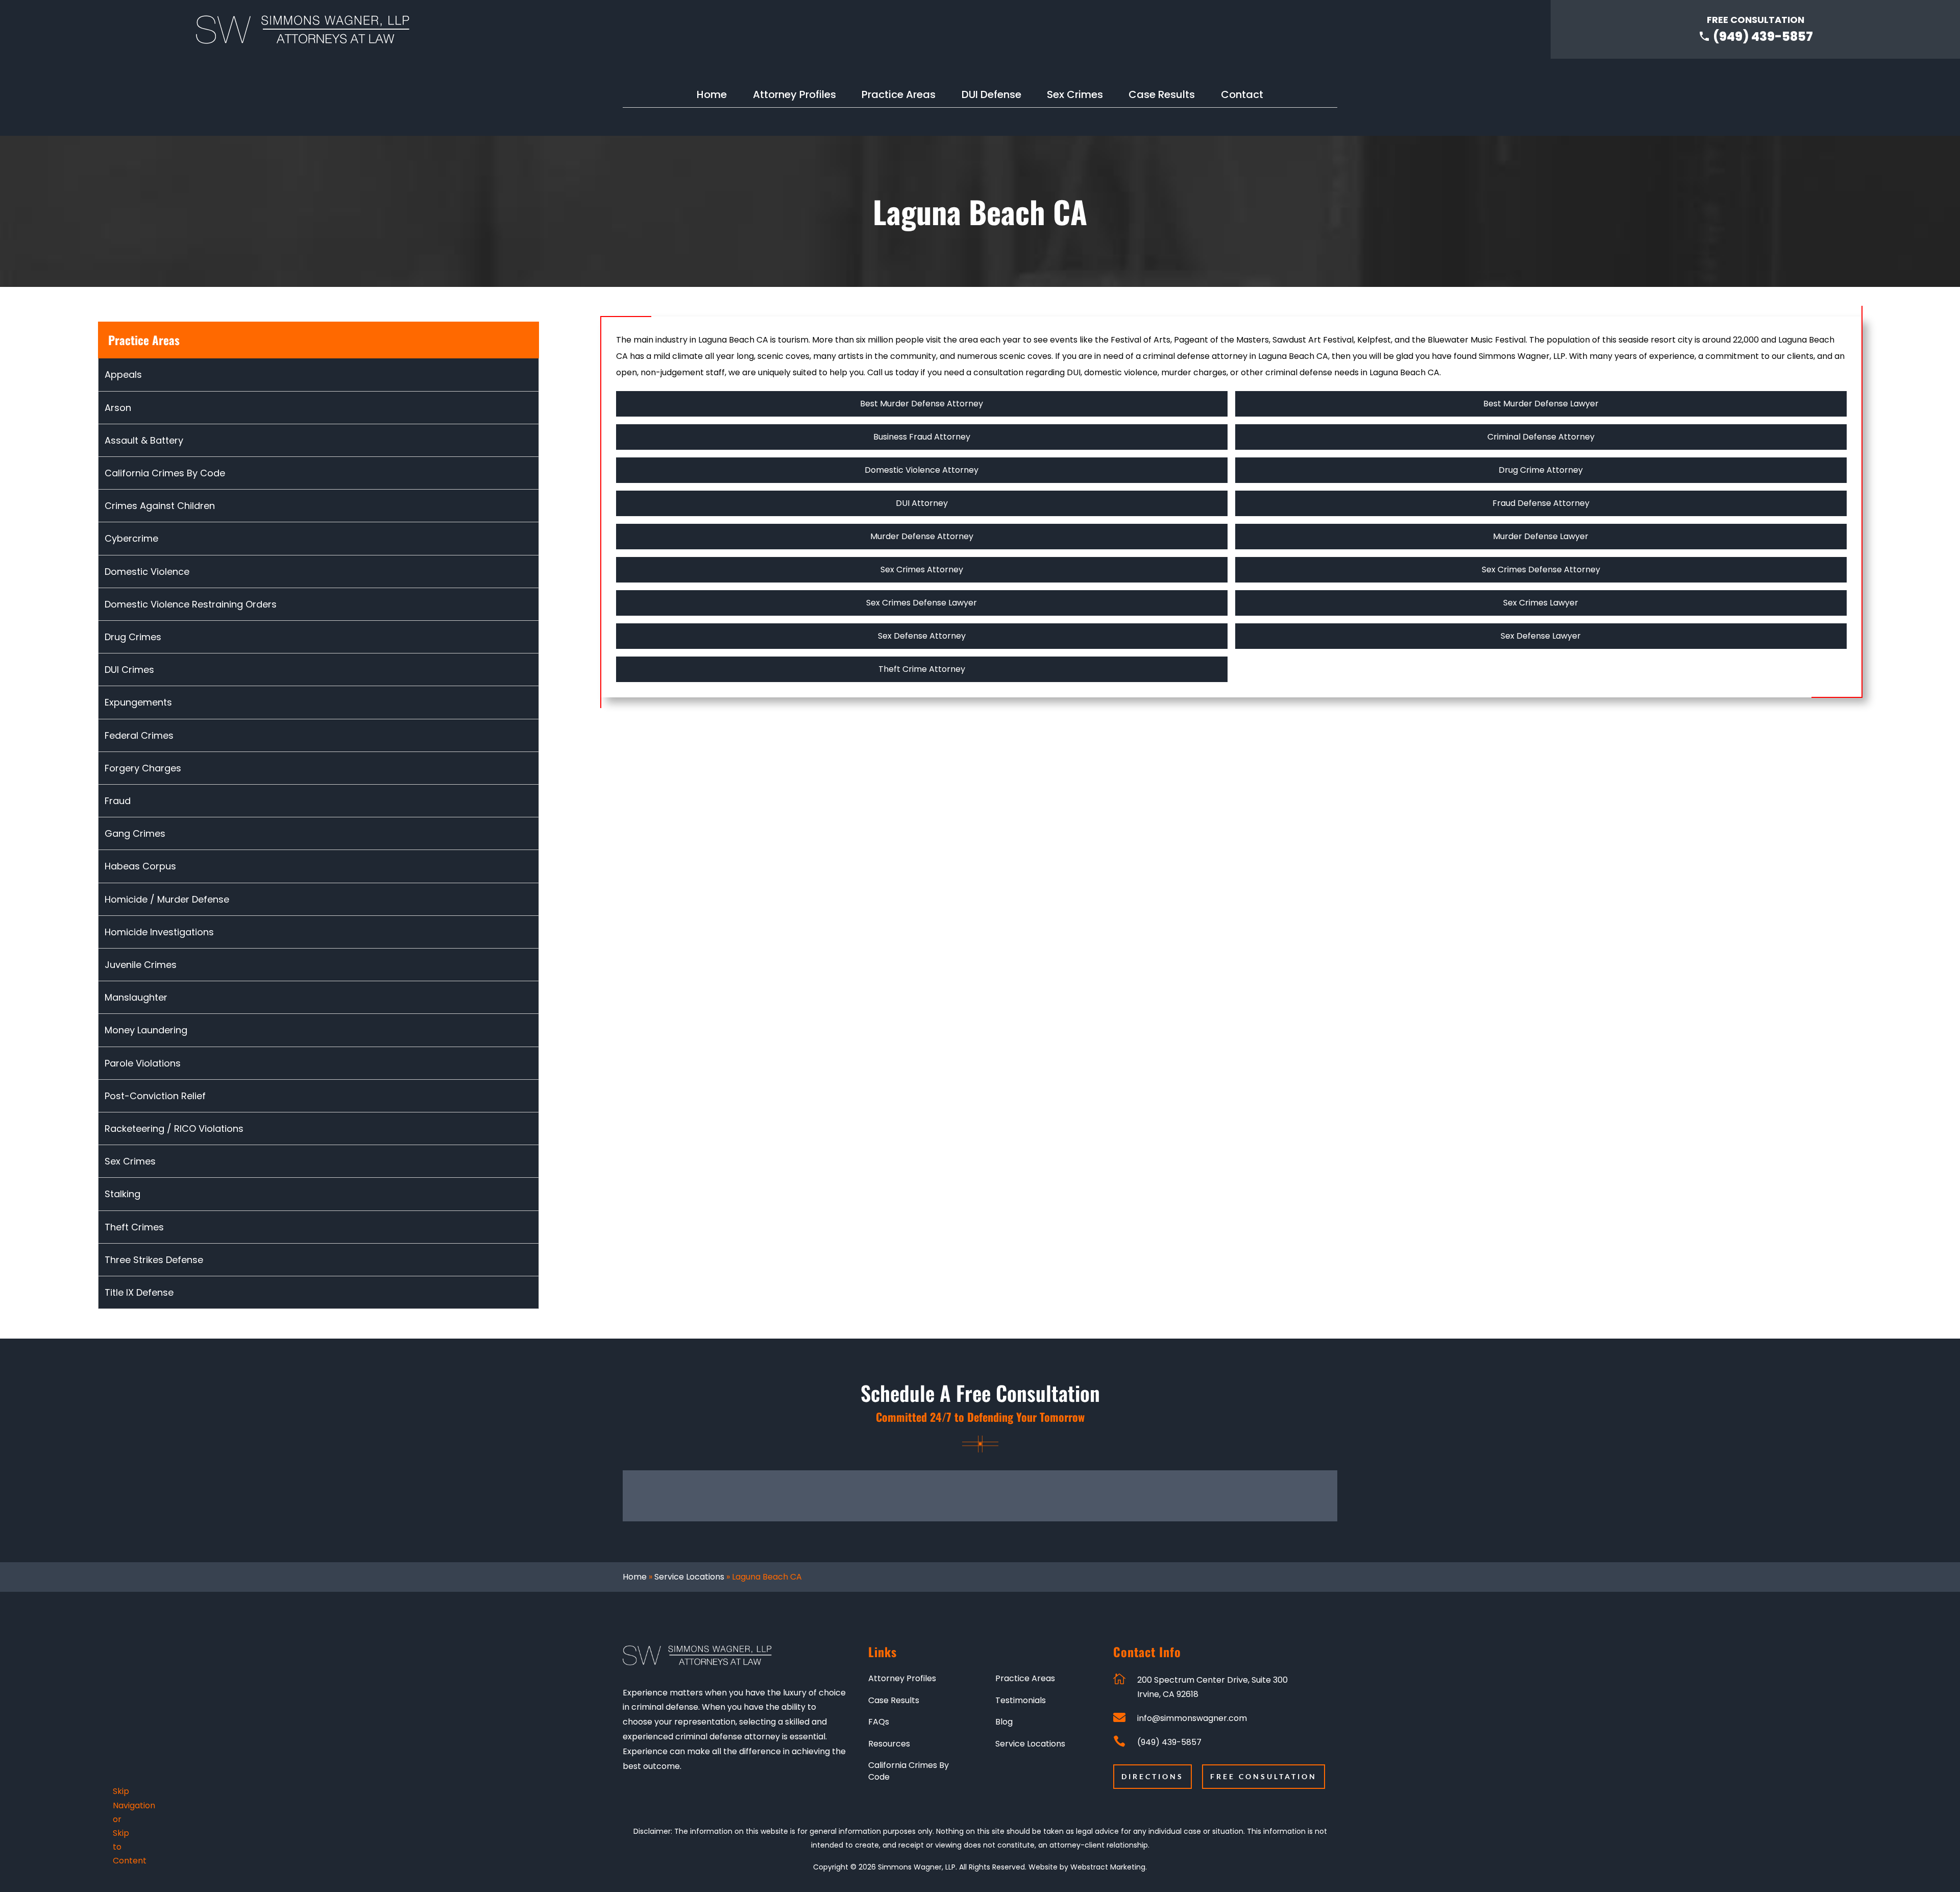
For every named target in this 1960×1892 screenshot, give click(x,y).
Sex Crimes (1075, 96)
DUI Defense (991, 96)
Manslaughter (136, 997)
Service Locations (689, 1577)
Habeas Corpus (140, 866)
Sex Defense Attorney (922, 636)
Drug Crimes (133, 637)
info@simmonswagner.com (1192, 1718)
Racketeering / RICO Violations (174, 1129)
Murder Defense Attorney (922, 536)
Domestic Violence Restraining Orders (191, 604)
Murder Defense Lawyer (1541, 536)
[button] (1225, 1687)
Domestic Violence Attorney (922, 470)
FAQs (879, 1722)
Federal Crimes (139, 735)
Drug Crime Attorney (1541, 470)
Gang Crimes (135, 833)
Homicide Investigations (159, 932)
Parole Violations (143, 1063)
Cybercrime (131, 538)
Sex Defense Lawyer (1541, 636)
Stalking (122, 1194)
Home (712, 96)
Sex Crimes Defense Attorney (1541, 569)
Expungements (138, 702)
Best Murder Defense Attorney (922, 404)
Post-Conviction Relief (155, 1096)
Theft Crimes (134, 1227)
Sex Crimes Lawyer (1541, 603)
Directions (1153, 1776)
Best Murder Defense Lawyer (1541, 404)
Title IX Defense (139, 1292)
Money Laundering (146, 1030)
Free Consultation (1264, 1776)
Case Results (1162, 96)
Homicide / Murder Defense (167, 899)
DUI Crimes (129, 670)
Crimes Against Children (160, 506)
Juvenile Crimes (141, 965)
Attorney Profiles (794, 96)
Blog (1004, 1722)
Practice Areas (899, 96)
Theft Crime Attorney (922, 669)
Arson (118, 408)
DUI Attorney (922, 503)
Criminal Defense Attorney (1541, 437)
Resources (889, 1744)
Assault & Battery (144, 440)
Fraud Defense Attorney (1541, 503)
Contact (1242, 96)
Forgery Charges (143, 768)
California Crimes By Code (165, 473)
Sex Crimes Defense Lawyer (922, 603)
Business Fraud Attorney (922, 437)
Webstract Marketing (1108, 1867)
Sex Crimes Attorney (922, 569)
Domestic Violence (147, 572)
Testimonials (1021, 1701)
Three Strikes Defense (154, 1260)
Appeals (123, 374)
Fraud (118, 801)
